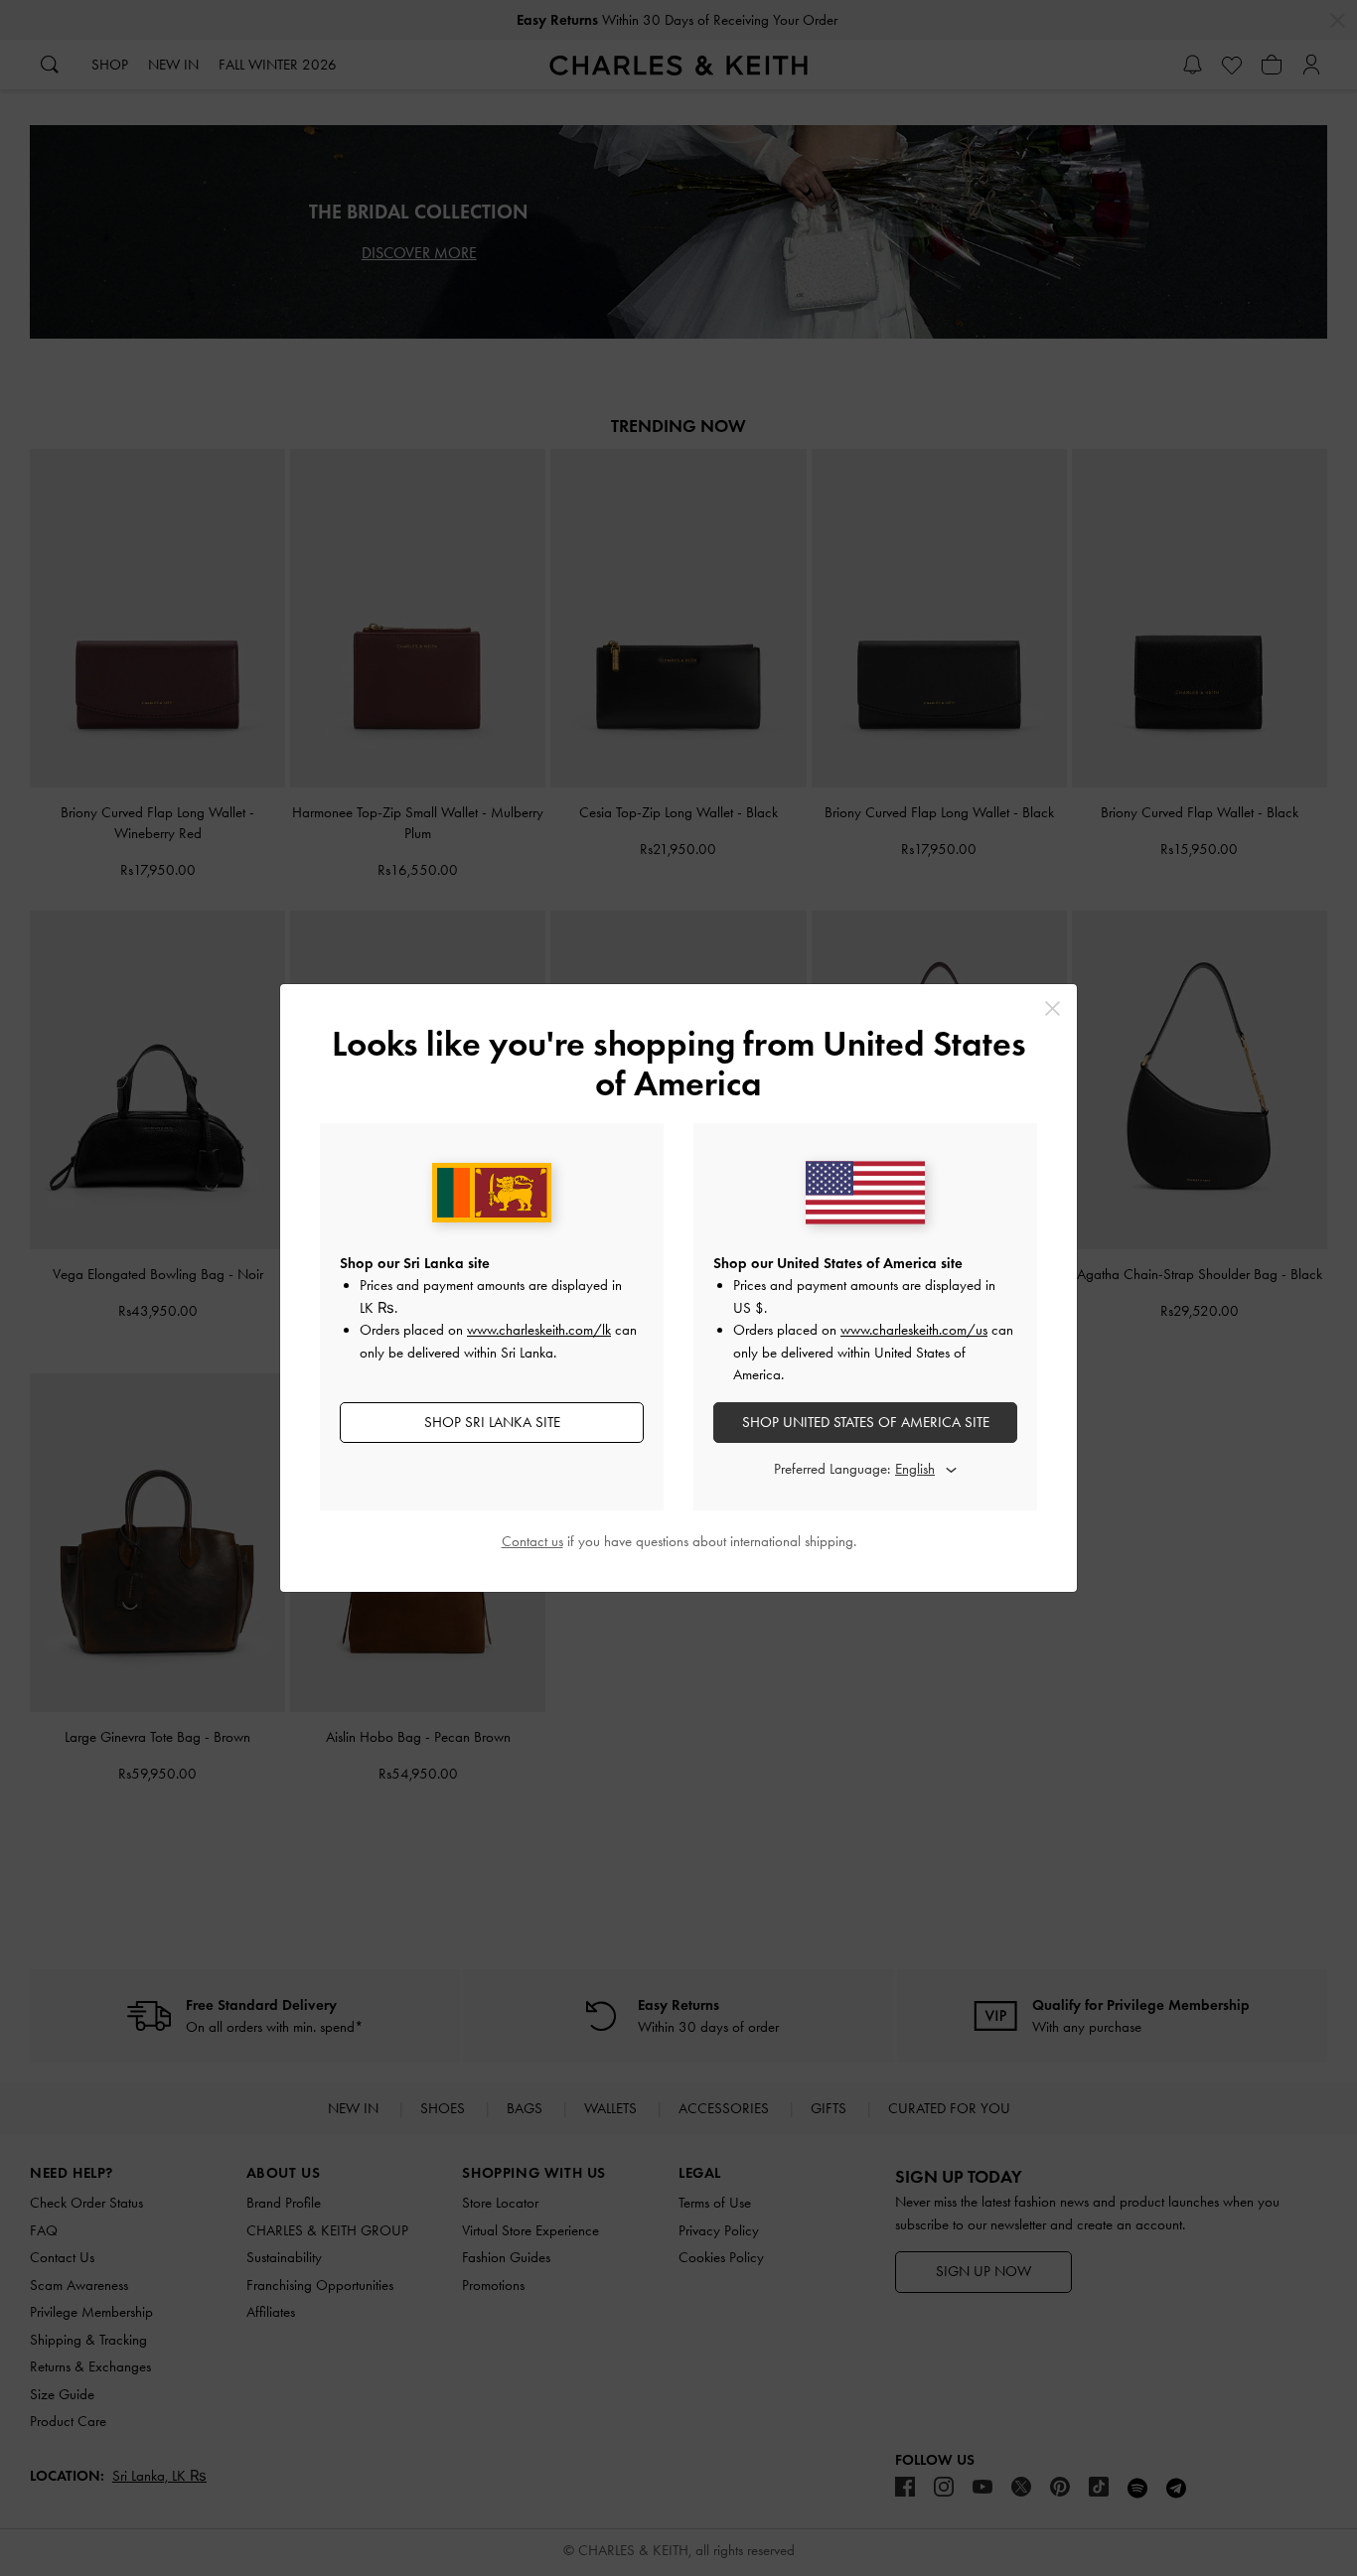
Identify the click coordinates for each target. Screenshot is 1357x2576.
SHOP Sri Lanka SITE (492, 1422)
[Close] (1053, 1008)
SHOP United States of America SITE (866, 1422)
